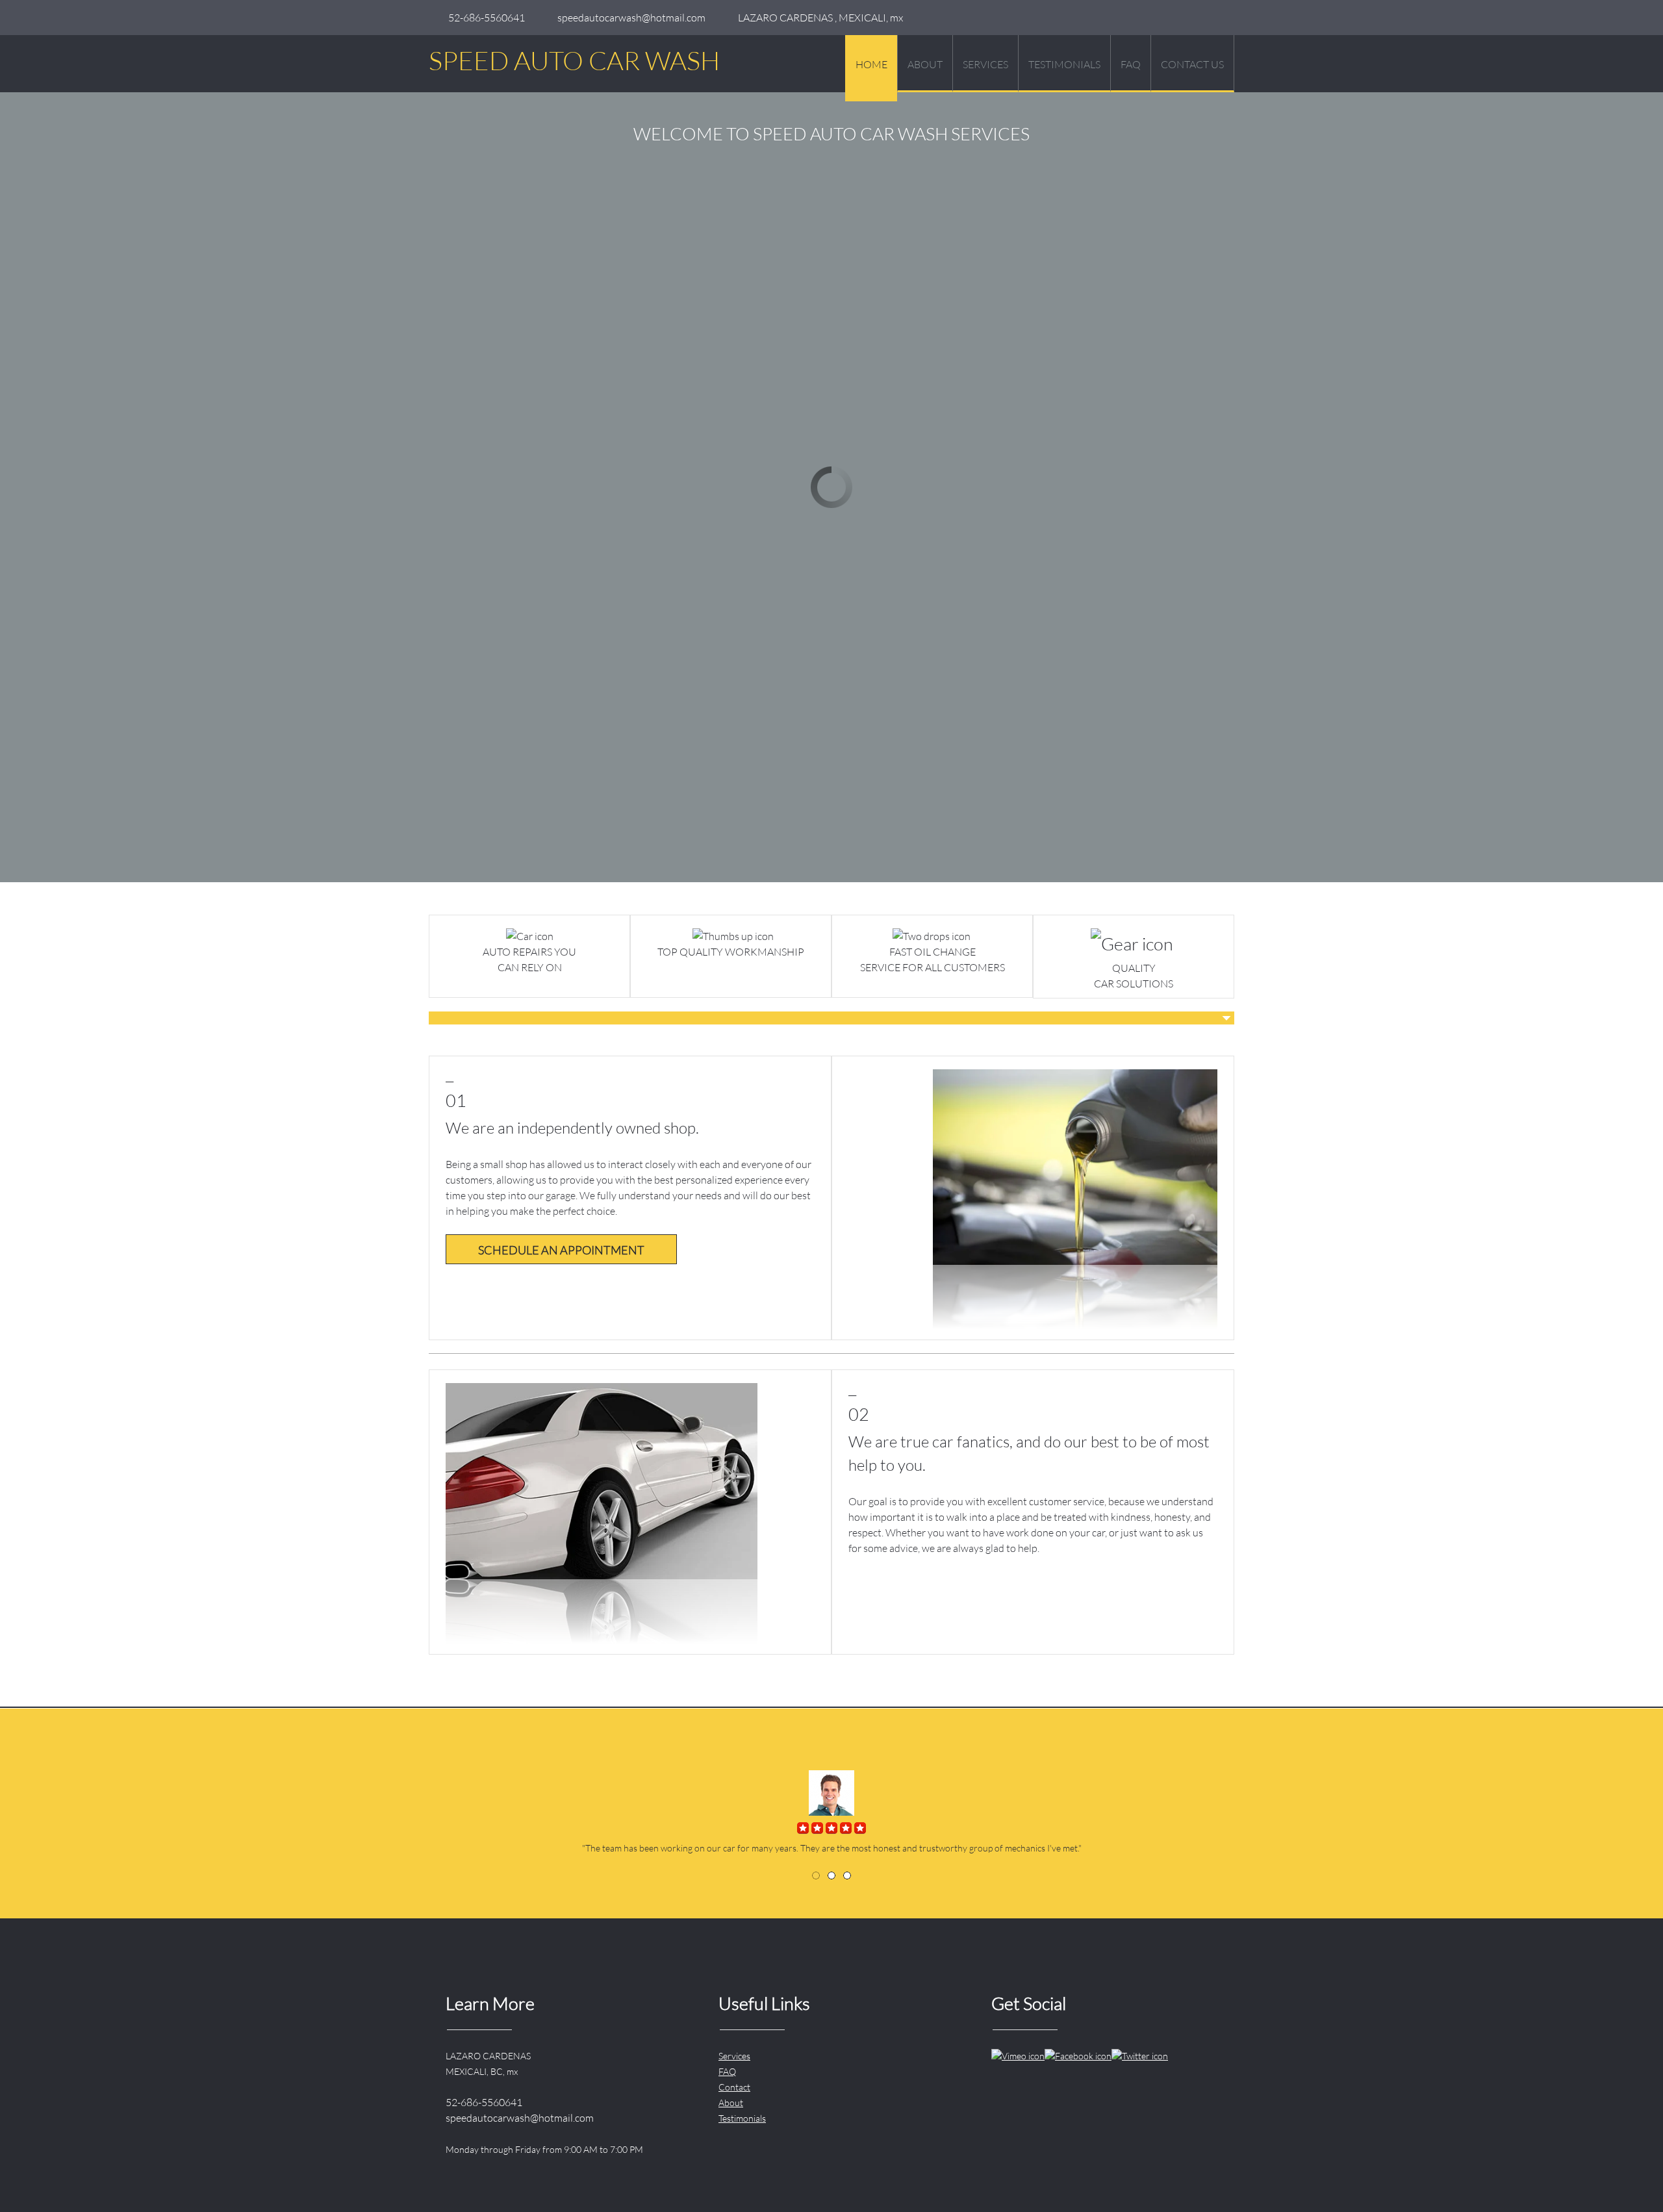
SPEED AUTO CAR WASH (574, 60)
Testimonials (742, 2118)
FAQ (727, 2071)
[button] (816, 1875)
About (731, 2103)
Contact (734, 2087)
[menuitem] (871, 68)
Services (734, 2056)
